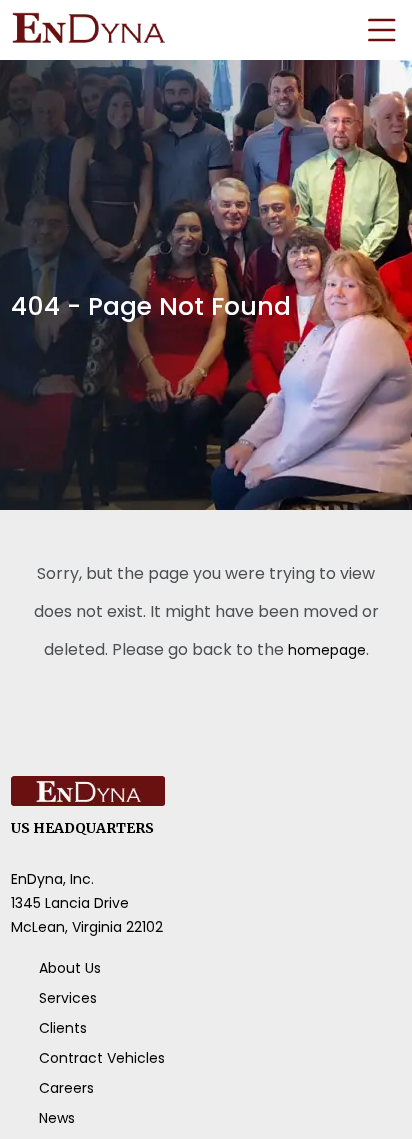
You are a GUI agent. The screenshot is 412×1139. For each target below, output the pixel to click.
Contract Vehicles (102, 1058)
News (57, 1118)
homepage (326, 649)
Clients (63, 1028)
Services (68, 998)
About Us (70, 968)
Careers (66, 1088)
